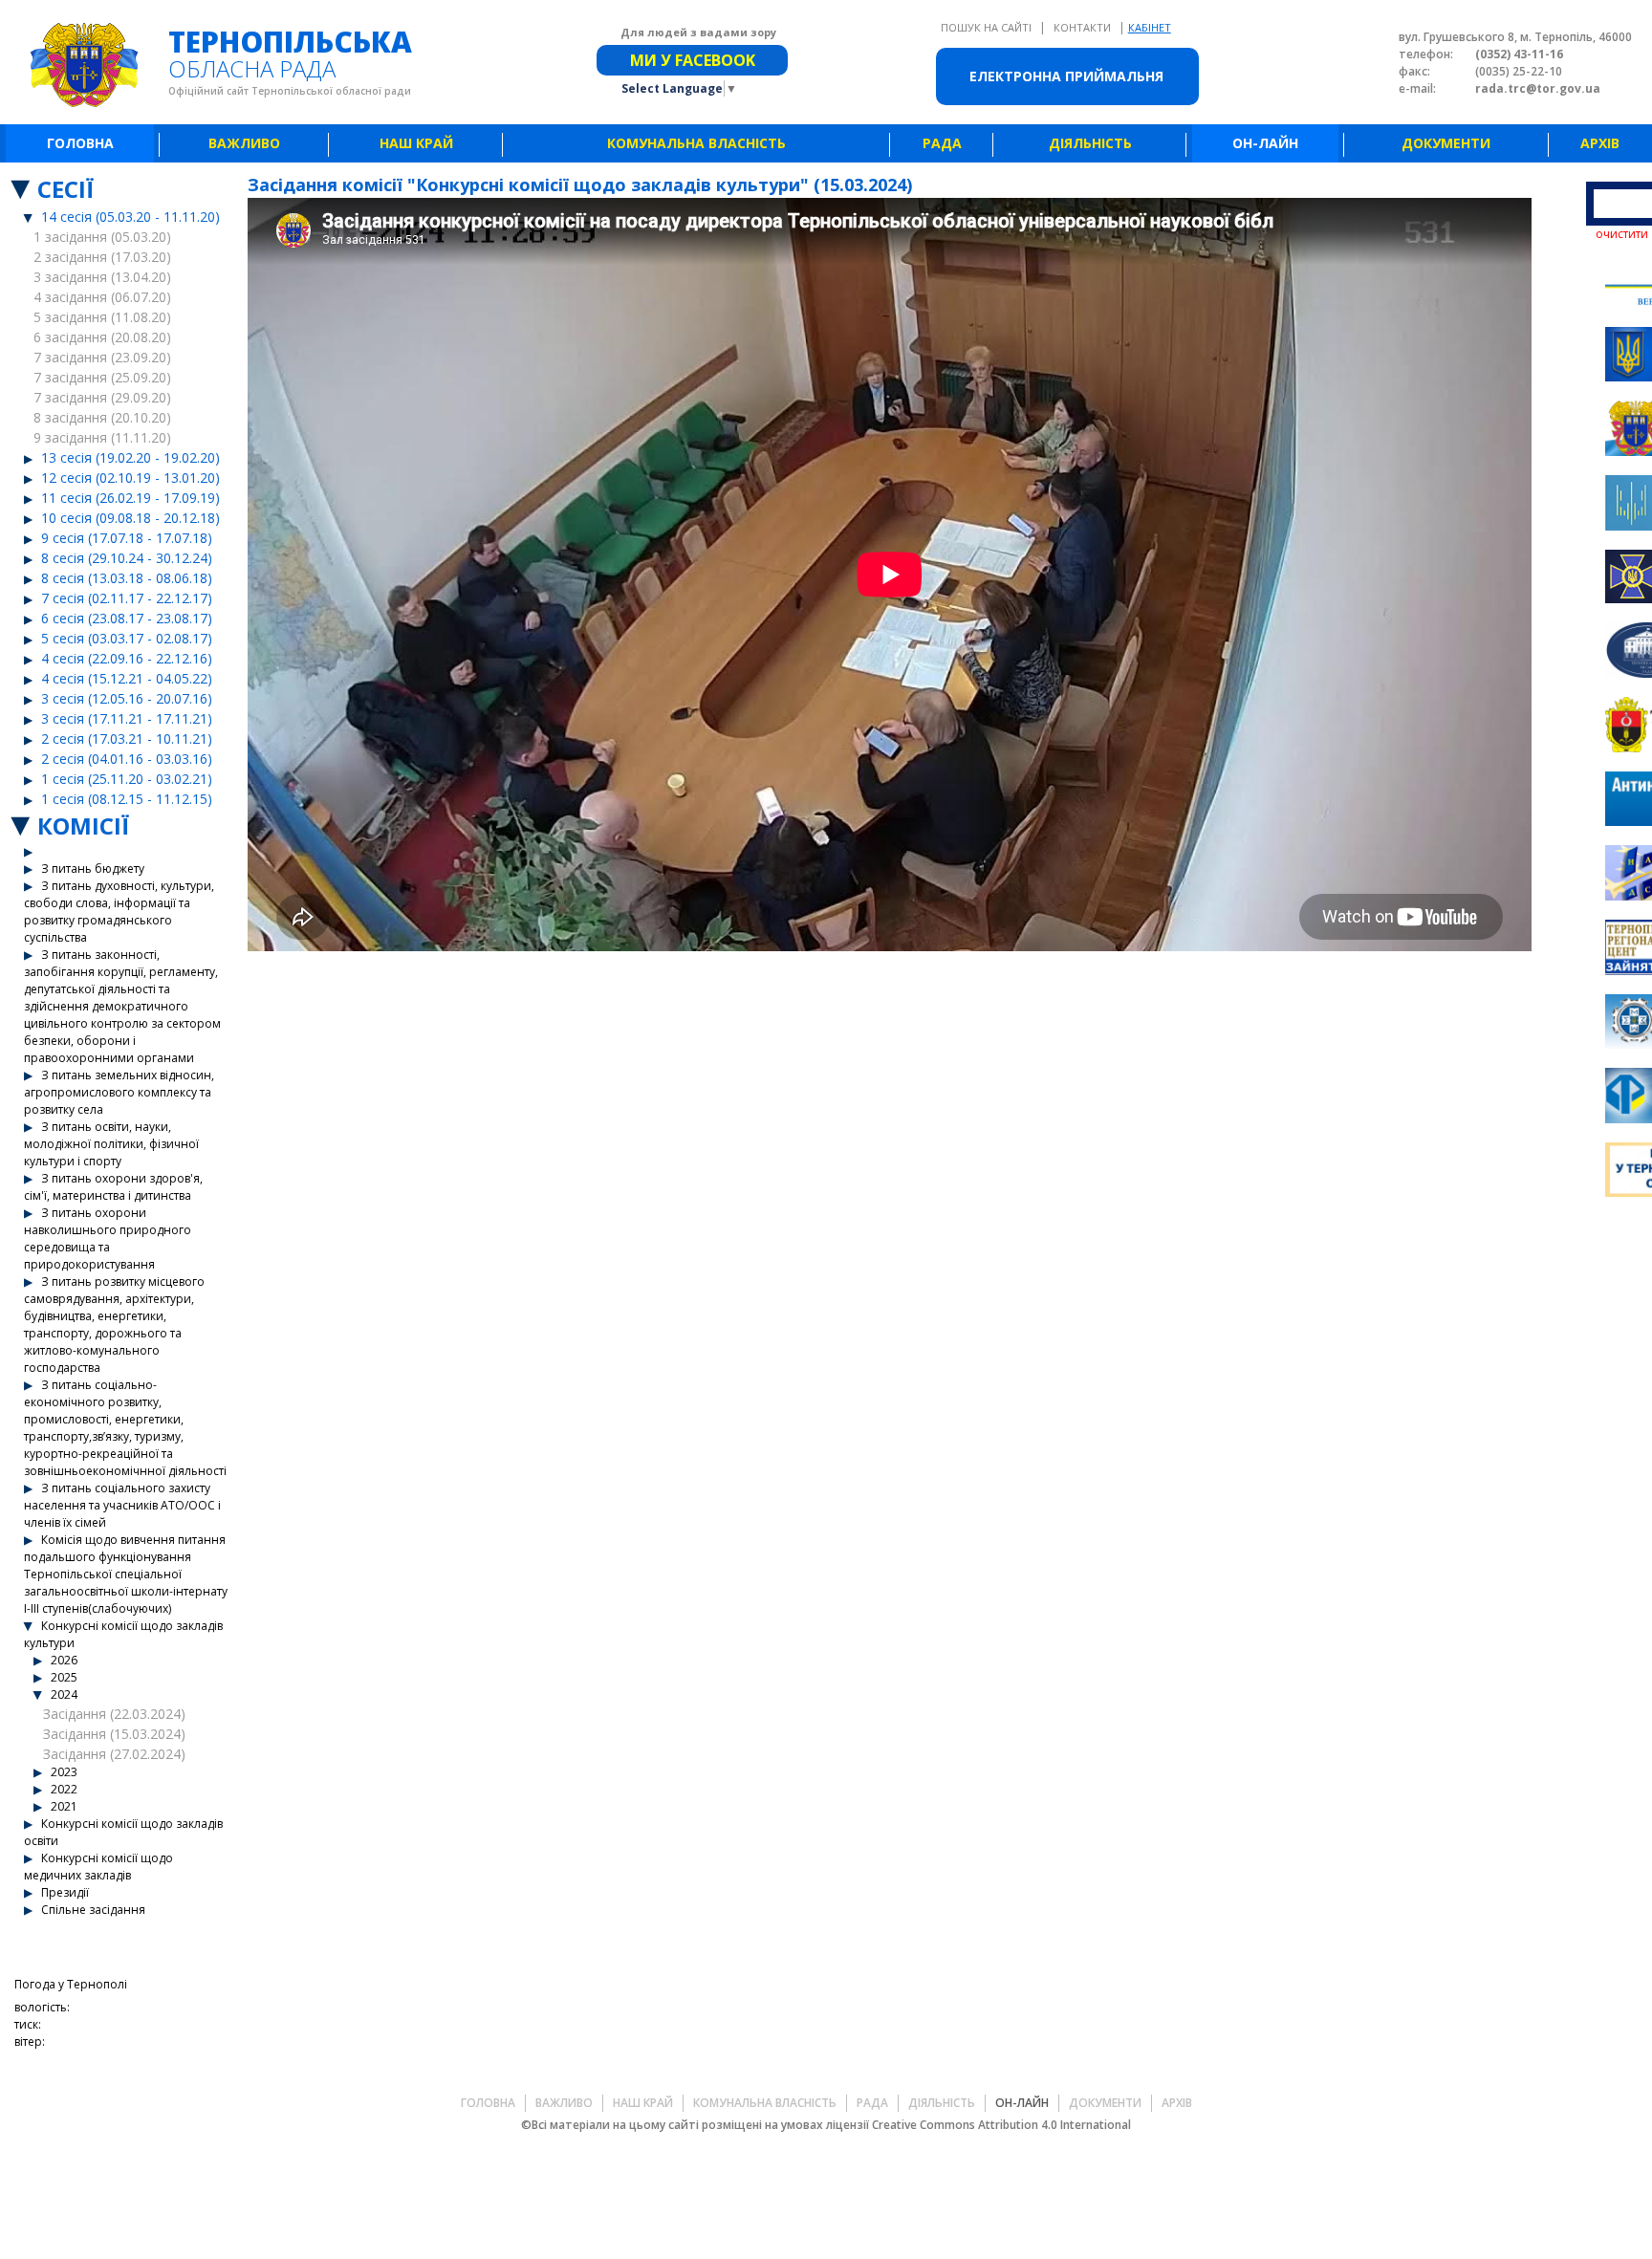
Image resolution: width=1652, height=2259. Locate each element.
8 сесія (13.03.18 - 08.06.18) (127, 578)
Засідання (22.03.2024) (114, 1714)
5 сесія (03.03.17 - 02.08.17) (127, 638)
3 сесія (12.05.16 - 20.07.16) (127, 698)
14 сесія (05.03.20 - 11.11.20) (130, 217)
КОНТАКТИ (1084, 27)
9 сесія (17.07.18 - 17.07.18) (127, 538)
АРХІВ (1600, 143)
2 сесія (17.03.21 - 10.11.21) (127, 739)
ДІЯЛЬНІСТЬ (1090, 143)
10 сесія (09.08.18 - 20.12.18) (130, 518)
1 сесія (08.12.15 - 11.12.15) (127, 799)
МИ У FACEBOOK (693, 60)
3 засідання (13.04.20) (102, 277)
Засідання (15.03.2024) (114, 1734)
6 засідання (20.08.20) (102, 337)
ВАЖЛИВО (244, 143)
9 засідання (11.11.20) (102, 437)
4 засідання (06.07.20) (102, 297)
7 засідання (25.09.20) (102, 377)
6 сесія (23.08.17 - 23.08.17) (127, 618)
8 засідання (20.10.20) (102, 417)
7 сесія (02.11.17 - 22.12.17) (127, 598)
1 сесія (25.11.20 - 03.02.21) (127, 779)
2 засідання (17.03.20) (102, 257)
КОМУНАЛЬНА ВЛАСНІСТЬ (696, 143)
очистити (1622, 234)
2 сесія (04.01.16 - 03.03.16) (127, 759)
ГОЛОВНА (80, 143)
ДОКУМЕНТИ (1446, 143)
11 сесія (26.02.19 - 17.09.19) (130, 498)
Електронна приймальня (1066, 76)
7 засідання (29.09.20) (102, 397)
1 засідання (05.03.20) (102, 237)
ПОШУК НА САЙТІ (988, 27)
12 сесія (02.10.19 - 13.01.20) (130, 478)
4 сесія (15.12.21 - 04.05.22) (127, 678)
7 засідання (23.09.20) (102, 357)
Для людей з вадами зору (698, 32)
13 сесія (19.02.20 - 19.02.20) (130, 457)
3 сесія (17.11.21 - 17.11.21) (127, 718)
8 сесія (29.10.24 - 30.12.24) (127, 558)
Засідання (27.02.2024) (114, 1754)
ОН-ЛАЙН (1265, 143)
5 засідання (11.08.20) (102, 317)
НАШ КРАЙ (416, 143)
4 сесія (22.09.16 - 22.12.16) (127, 658)
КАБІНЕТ (1150, 27)
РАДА (942, 143)
